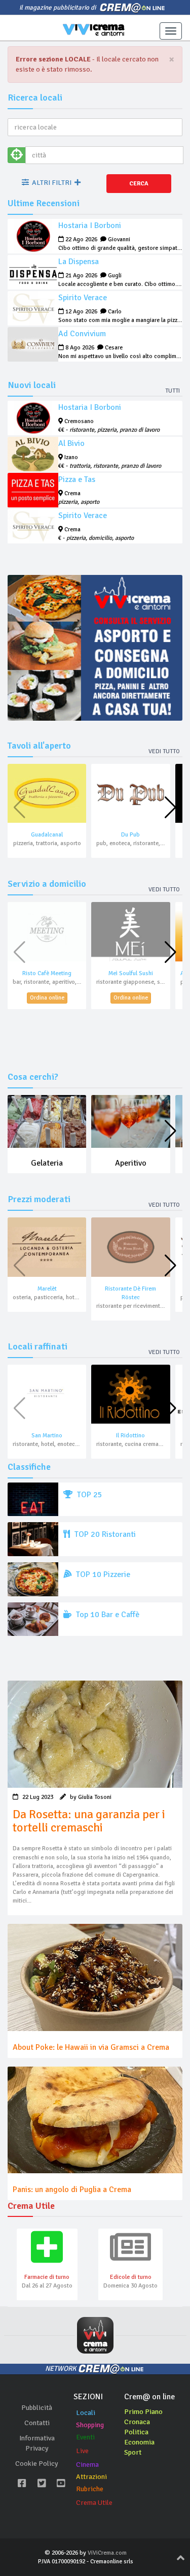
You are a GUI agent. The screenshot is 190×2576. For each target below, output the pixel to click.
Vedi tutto (164, 751)
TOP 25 (89, 1495)
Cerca (139, 184)
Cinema (87, 2465)
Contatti (37, 2423)
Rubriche (90, 2489)
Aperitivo (131, 1163)
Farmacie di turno (47, 2277)
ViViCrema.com (107, 2553)
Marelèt (47, 1289)
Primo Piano (143, 2412)
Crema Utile (94, 2503)
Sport (133, 2452)
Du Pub (130, 835)
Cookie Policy (37, 2464)
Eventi (85, 2437)
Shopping (90, 2425)
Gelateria (47, 1163)
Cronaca (137, 2422)
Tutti (173, 391)
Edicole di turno (131, 2277)
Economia (139, 2442)
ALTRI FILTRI (52, 183)
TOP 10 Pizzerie (102, 1574)
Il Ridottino (130, 1436)
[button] (170, 808)
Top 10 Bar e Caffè (107, 1615)
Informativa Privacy (37, 2443)
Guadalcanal (47, 835)
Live (82, 2451)
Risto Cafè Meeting (47, 973)
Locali (86, 2413)
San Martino (47, 1436)
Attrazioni (91, 2477)
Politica (136, 2432)
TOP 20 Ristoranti (104, 1534)
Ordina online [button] (47, 998)
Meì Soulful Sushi (131, 973)
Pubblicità (37, 2408)
